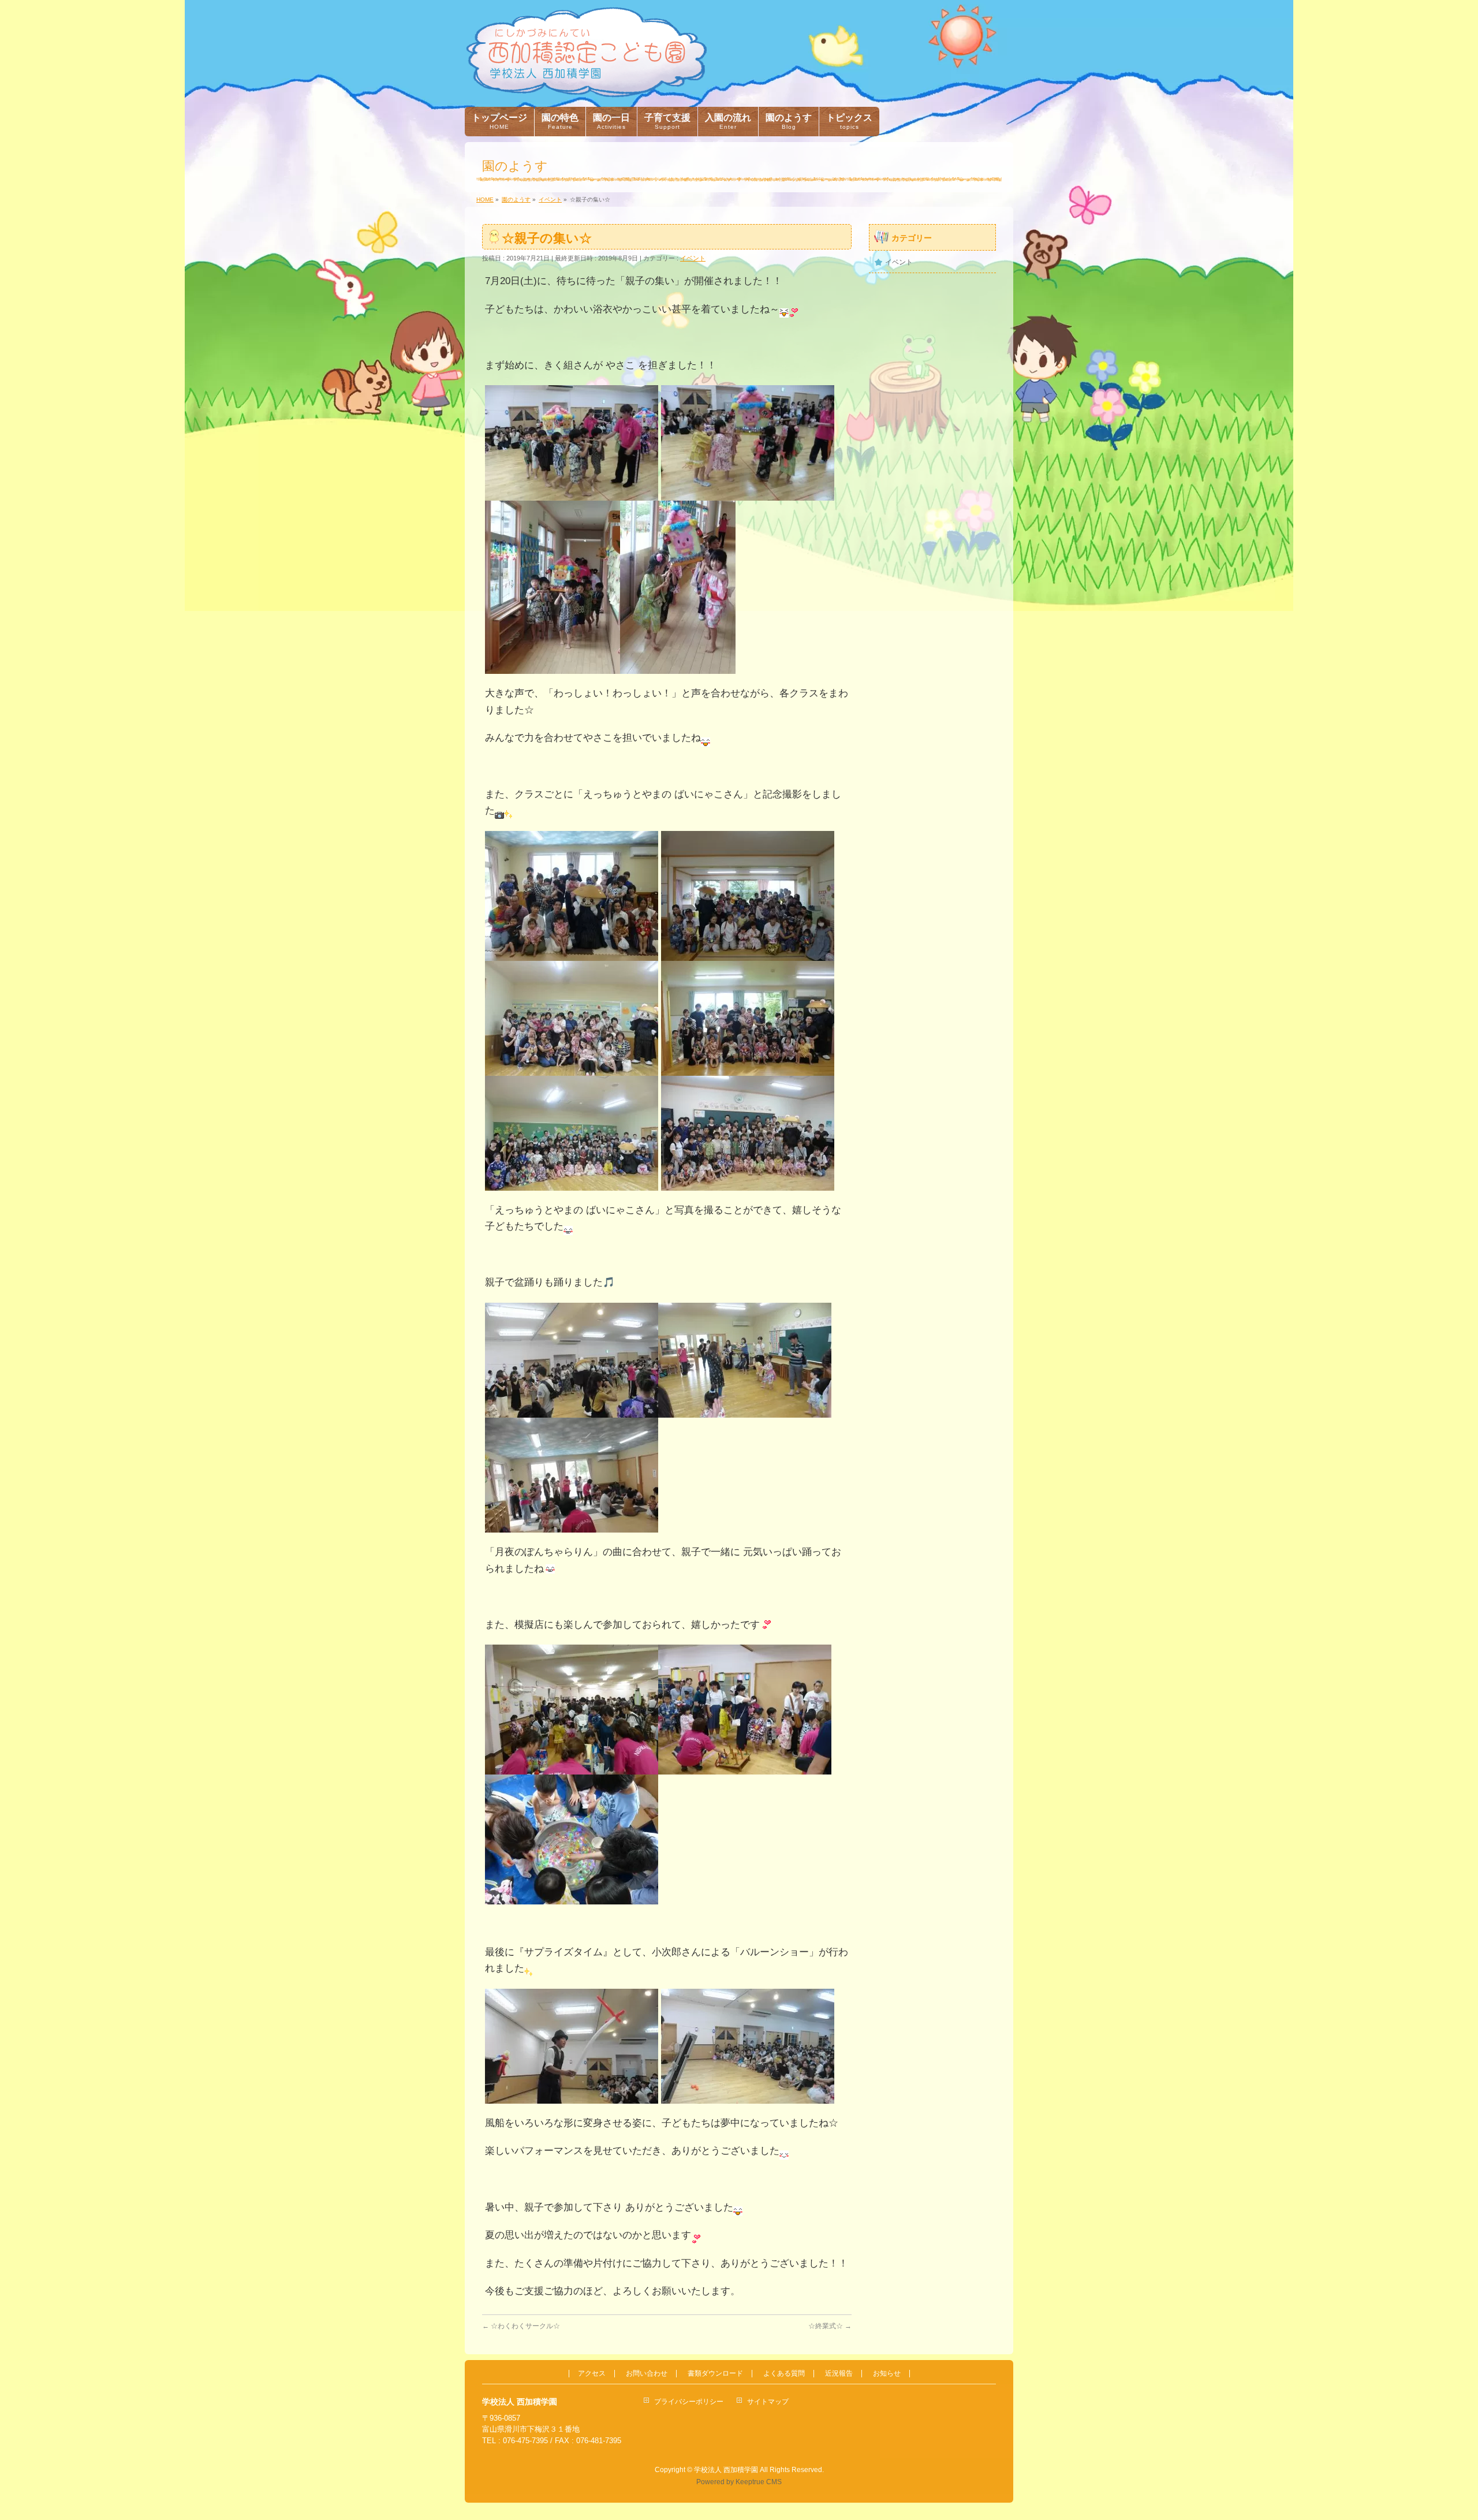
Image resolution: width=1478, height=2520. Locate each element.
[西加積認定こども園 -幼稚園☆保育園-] (586, 85)
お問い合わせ (647, 2374)
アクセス (592, 2374)
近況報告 (839, 2374)
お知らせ (887, 2374)
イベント (693, 258)
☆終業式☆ (830, 2326)
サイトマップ (768, 2402)
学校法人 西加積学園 (726, 2470)
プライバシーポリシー (689, 2402)
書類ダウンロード (715, 2374)
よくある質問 (784, 2374)
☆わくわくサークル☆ (521, 2326)
